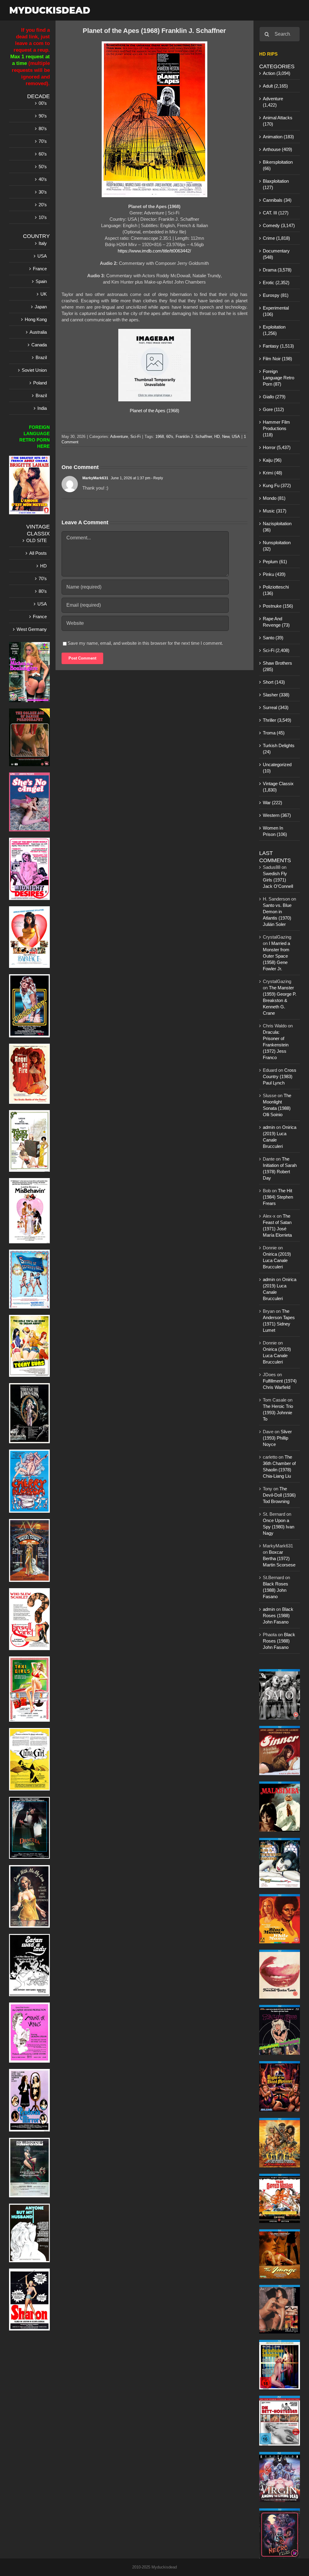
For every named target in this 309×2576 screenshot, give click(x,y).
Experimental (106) (276, 311)
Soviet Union (34, 370)
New (226, 437)
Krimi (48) (272, 473)
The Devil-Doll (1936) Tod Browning (279, 1495)
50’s (43, 167)
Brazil (41, 357)
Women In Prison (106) (275, 831)
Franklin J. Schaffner (194, 437)
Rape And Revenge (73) (276, 622)
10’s (43, 217)
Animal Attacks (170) (278, 121)
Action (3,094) (277, 73)
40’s (43, 179)
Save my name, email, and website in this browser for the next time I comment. (145, 643)
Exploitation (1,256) (274, 330)
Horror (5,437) (277, 447)
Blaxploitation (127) (276, 184)
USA (236, 437)
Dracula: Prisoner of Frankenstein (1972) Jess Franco (276, 1045)
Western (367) (277, 815)
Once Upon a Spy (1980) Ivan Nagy (279, 1527)
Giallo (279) (274, 397)
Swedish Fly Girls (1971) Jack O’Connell (278, 880)
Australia (38, 332)
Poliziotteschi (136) (276, 590)
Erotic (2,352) (276, 283)
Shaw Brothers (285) (277, 666)
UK (44, 294)
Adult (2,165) (275, 86)
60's (170, 437)
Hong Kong (36, 319)
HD (217, 437)
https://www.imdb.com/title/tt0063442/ (154, 251)
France (40, 269)
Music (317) (275, 511)
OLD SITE (37, 540)
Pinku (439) (274, 574)
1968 (160, 437)
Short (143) (274, 682)
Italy (43, 243)
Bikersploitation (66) (278, 165)
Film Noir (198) (277, 359)
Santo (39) (273, 638)
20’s (43, 205)
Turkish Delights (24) (279, 749)
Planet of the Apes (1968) (154, 411)
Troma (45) (274, 733)
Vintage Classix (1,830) (278, 787)
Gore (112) (273, 409)
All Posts (38, 553)
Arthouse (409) (277, 149)
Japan (41, 307)
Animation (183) (278, 137)
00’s (43, 103)
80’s (43, 128)
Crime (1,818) (276, 238)
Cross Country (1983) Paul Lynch (280, 1076)
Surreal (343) (276, 707)
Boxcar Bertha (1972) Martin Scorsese (279, 1558)
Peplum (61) (275, 562)
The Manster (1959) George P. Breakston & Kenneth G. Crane (280, 1000)
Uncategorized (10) (277, 768)
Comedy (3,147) (279, 225)
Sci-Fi (135, 437)
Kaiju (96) (272, 460)
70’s (43, 141)
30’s (43, 192)
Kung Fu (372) (277, 485)
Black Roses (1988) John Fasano (276, 1590)
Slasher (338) (276, 695)
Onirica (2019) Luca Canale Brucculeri (277, 1260)
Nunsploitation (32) (277, 546)
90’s (43, 116)
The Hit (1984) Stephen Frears (278, 1197)
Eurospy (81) (276, 295)
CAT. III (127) (276, 213)
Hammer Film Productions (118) (276, 428)
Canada (39, 345)
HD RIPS (268, 54)
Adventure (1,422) (273, 102)
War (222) (272, 803)
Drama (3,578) (277, 270)
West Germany (32, 629)
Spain (41, 281)
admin (269, 1127)
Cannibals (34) (277, 200)
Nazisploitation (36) (277, 527)
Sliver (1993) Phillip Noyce (277, 1438)
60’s (43, 154)
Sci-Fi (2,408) (276, 650)
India (42, 408)
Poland (40, 383)
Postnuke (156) (278, 606)
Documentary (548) (276, 254)
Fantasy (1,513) (278, 346)
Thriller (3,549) (277, 720)
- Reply (157, 478)
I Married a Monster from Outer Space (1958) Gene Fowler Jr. (276, 956)
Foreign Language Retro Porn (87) (279, 378)
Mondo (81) (274, 498)
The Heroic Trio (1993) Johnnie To (278, 1413)
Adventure (119, 437)
